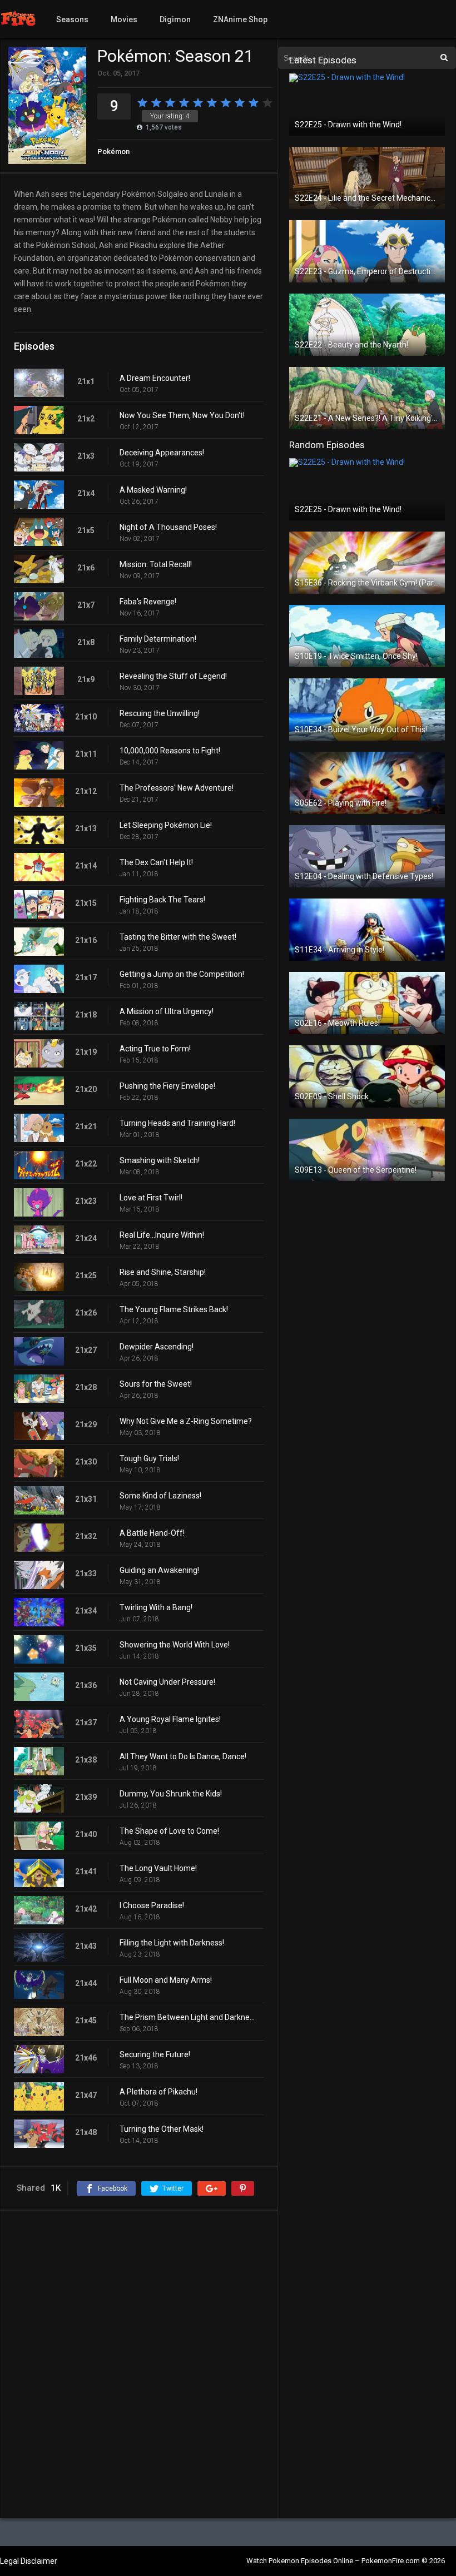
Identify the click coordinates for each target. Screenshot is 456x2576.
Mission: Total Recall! (156, 564)
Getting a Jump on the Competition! (182, 974)
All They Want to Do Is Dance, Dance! (183, 1756)
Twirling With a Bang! (156, 1607)
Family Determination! (158, 639)
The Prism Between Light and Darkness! (189, 2017)
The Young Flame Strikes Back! (174, 1309)
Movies (124, 19)
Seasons (72, 19)
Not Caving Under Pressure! (167, 1682)
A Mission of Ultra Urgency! (167, 1011)
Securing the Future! (155, 2054)
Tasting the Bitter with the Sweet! (178, 937)
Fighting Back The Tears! (162, 900)
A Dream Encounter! (155, 378)
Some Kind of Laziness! (160, 1496)
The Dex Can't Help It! (156, 862)
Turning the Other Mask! (162, 2129)
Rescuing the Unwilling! (160, 713)
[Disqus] (139, 2364)
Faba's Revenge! (148, 602)
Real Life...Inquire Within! (162, 1235)
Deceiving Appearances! (162, 453)
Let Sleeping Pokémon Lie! (166, 825)
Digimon (175, 19)
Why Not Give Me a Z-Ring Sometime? (186, 1421)
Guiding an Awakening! (159, 1570)
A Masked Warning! (153, 490)
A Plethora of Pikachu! (158, 2092)
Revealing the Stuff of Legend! (173, 676)
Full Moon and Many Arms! (166, 1980)
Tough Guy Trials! (149, 1458)
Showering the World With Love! (175, 1645)
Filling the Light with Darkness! (172, 1943)
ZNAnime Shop (240, 19)
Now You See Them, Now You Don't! (182, 415)
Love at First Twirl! (151, 1198)
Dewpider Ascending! (157, 1347)
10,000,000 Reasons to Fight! (170, 751)
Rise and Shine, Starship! (163, 1272)
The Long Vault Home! (158, 1868)
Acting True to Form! (155, 1049)
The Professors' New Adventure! (177, 788)
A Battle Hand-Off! (152, 1533)
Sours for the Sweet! (156, 1384)
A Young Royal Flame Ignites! (170, 1719)
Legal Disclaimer (29, 2561)
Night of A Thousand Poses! (168, 527)
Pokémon (113, 152)
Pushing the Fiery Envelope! (167, 1086)
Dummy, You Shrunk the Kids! (171, 1794)
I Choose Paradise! (152, 1905)
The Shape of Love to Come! (169, 1831)
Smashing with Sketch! (160, 1160)
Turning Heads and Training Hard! (177, 1123)
